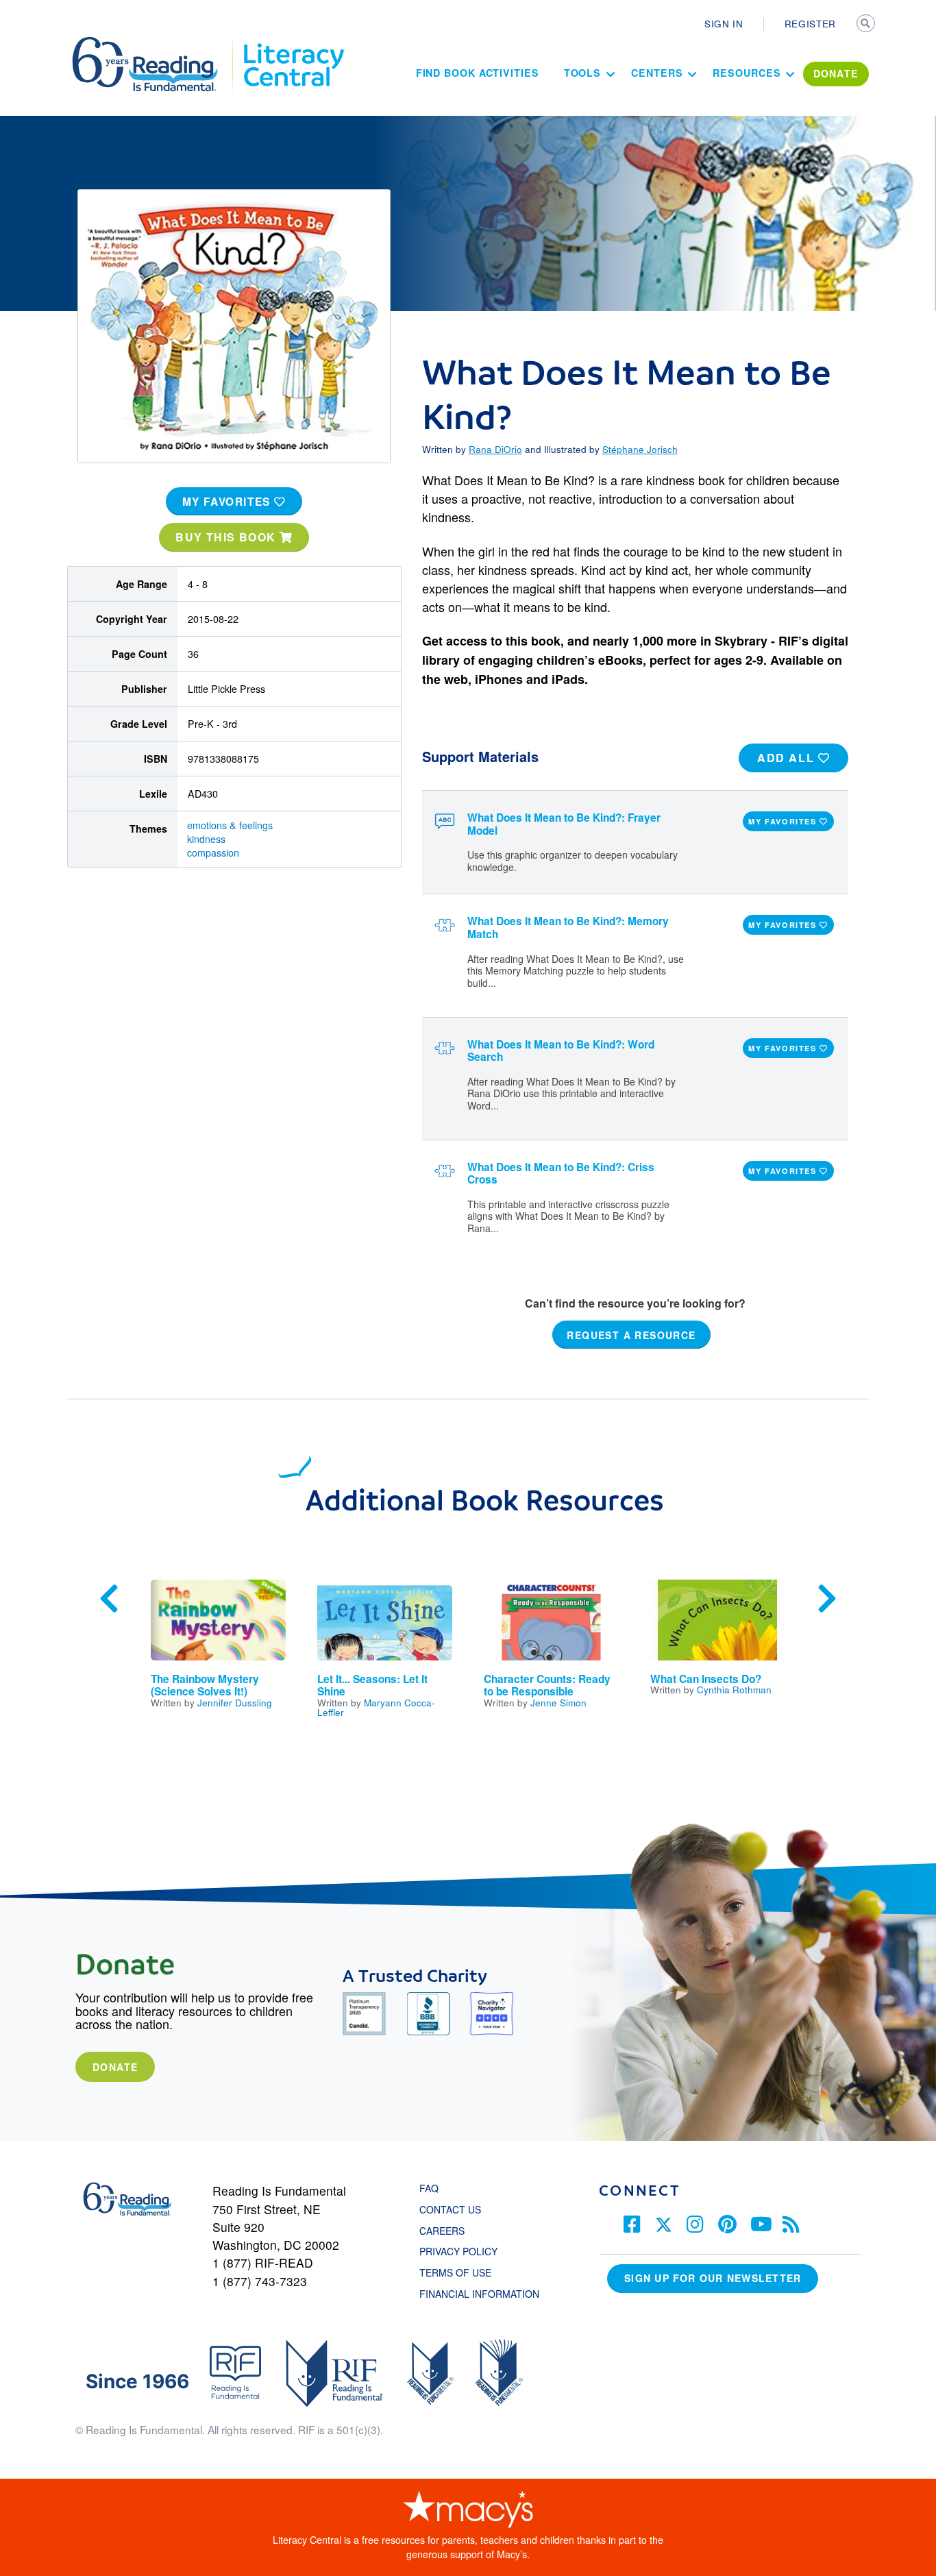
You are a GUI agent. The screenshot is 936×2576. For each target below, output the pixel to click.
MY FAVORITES (229, 502)
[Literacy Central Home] (293, 43)
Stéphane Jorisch (640, 449)
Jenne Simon (558, 1702)
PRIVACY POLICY (458, 2251)
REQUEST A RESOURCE (631, 1334)
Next (827, 1599)
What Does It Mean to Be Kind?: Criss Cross (561, 1174)
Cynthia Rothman (734, 1689)
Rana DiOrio (495, 449)
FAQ (429, 2188)
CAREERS (442, 2231)
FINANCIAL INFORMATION (479, 2294)
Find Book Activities (478, 73)
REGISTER (810, 23)
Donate (115, 2067)
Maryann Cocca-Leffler (376, 1707)
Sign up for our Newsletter (713, 2278)
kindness (206, 839)
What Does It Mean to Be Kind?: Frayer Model (564, 824)
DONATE (836, 73)
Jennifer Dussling (235, 1702)
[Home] (155, 43)
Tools (583, 73)
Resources (747, 73)
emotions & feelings (230, 825)
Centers (657, 73)
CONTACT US (454, 2209)
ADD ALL (788, 758)
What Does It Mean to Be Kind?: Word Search (561, 1051)
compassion (213, 852)
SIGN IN (724, 23)
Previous (109, 1599)
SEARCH (867, 25)
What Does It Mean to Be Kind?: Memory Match (568, 928)
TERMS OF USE (462, 2272)
